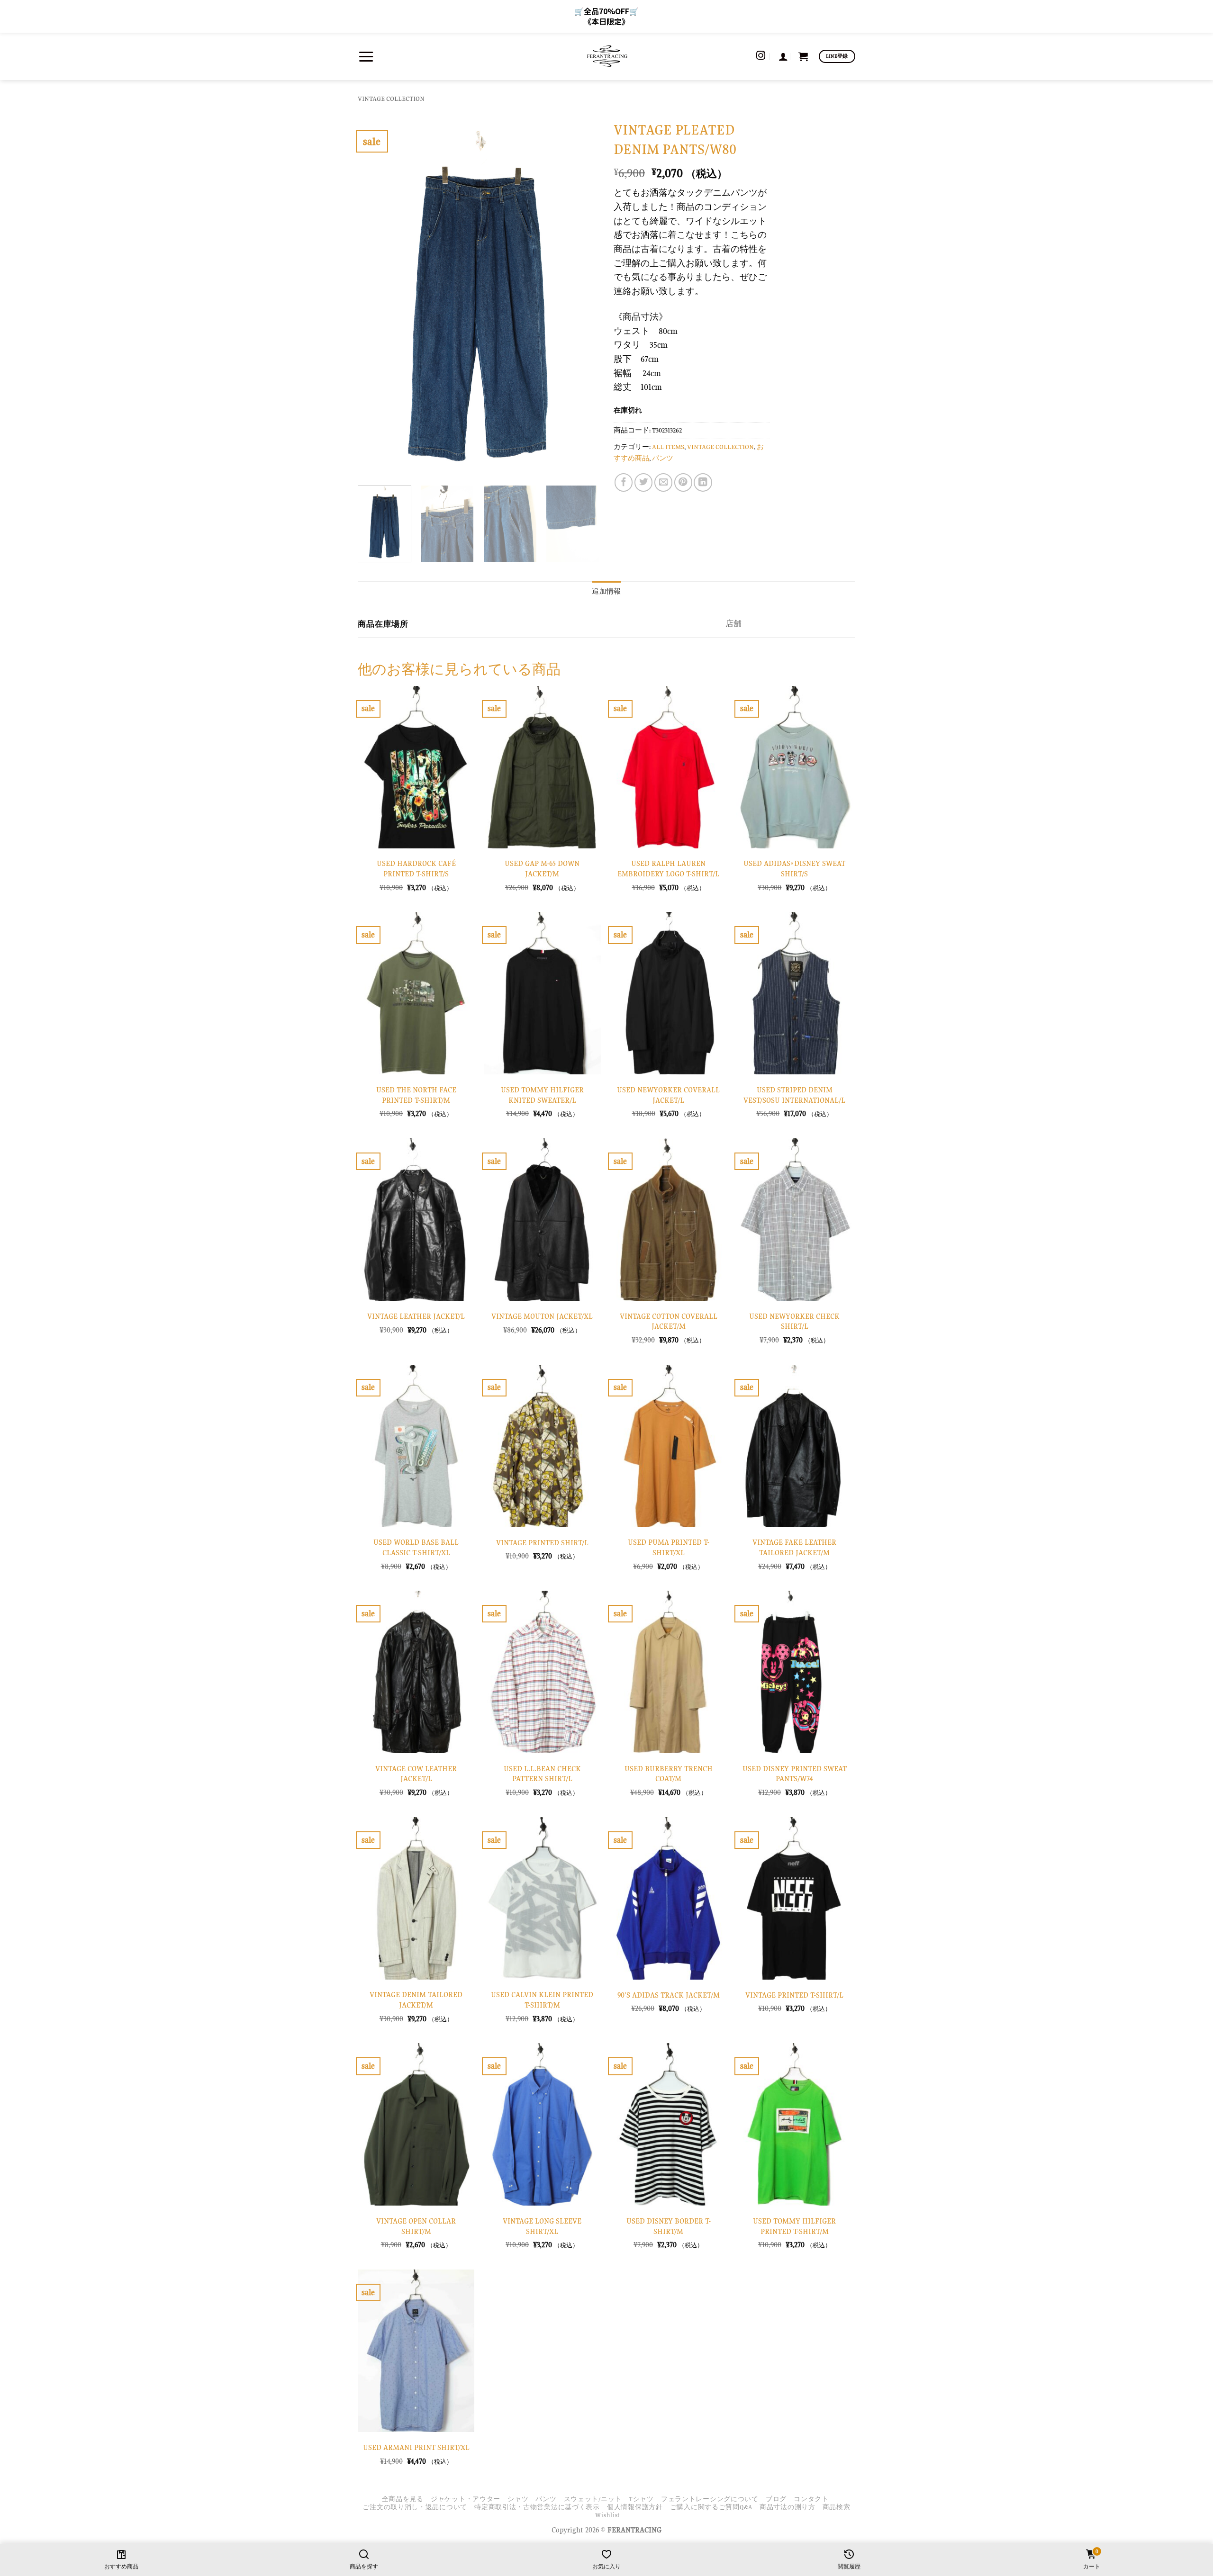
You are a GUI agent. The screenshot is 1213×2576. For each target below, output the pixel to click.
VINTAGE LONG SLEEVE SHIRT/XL (542, 2226)
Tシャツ (641, 2499)
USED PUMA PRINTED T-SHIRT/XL (669, 1547)
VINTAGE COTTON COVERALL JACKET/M (669, 1321)
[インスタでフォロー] (761, 56)
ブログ (776, 2499)
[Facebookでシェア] (624, 482)
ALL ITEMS (668, 447)
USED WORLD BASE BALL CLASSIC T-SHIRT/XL (416, 1547)
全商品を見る (403, 2499)
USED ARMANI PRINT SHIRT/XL (416, 2447)
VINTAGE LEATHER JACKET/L (416, 1316)
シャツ (518, 2499)
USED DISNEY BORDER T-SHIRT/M (669, 2226)
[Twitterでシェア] (643, 482)
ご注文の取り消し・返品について (415, 2507)
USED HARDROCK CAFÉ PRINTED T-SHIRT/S (416, 869)
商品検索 (837, 2507)
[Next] (583, 297)
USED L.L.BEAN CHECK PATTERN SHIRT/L (542, 1774)
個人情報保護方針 (635, 2507)
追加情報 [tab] (606, 591)
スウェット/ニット (593, 2499)
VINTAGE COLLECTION (391, 99)
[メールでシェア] (663, 482)
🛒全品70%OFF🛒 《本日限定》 (606, 16)
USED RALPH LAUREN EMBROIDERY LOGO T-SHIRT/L (668, 869)
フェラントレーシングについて (710, 2499)
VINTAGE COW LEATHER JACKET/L (416, 1774)
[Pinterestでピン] (683, 482)
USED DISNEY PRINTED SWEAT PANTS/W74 (795, 1774)
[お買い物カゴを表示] (803, 56)
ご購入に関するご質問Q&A (711, 2507)
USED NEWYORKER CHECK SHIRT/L (794, 1321)
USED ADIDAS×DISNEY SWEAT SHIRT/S (794, 869)
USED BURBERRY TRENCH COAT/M (669, 1774)
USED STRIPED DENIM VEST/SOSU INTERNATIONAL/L (794, 1095)
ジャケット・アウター (466, 2499)
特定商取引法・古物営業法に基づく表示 (537, 2507)
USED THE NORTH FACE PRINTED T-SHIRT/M (416, 1095)
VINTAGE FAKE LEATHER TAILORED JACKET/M (794, 1547)
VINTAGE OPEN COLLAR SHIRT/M (416, 2226)
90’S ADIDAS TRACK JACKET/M (669, 1995)
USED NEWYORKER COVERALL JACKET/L (668, 1095)
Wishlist (608, 2515)
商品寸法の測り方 (788, 2507)
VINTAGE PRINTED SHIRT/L (542, 1543)
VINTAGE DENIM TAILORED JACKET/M (416, 2000)
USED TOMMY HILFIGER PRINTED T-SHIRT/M (794, 2226)
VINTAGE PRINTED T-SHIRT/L (794, 1995)
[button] (366, 56)
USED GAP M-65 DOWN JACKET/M (542, 869)
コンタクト (811, 2499)
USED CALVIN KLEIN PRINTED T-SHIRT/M (542, 2000)
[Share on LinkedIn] (703, 482)
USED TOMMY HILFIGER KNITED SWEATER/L (542, 1095)
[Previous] (374, 297)
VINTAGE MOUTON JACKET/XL (542, 1316)
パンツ (663, 458)
